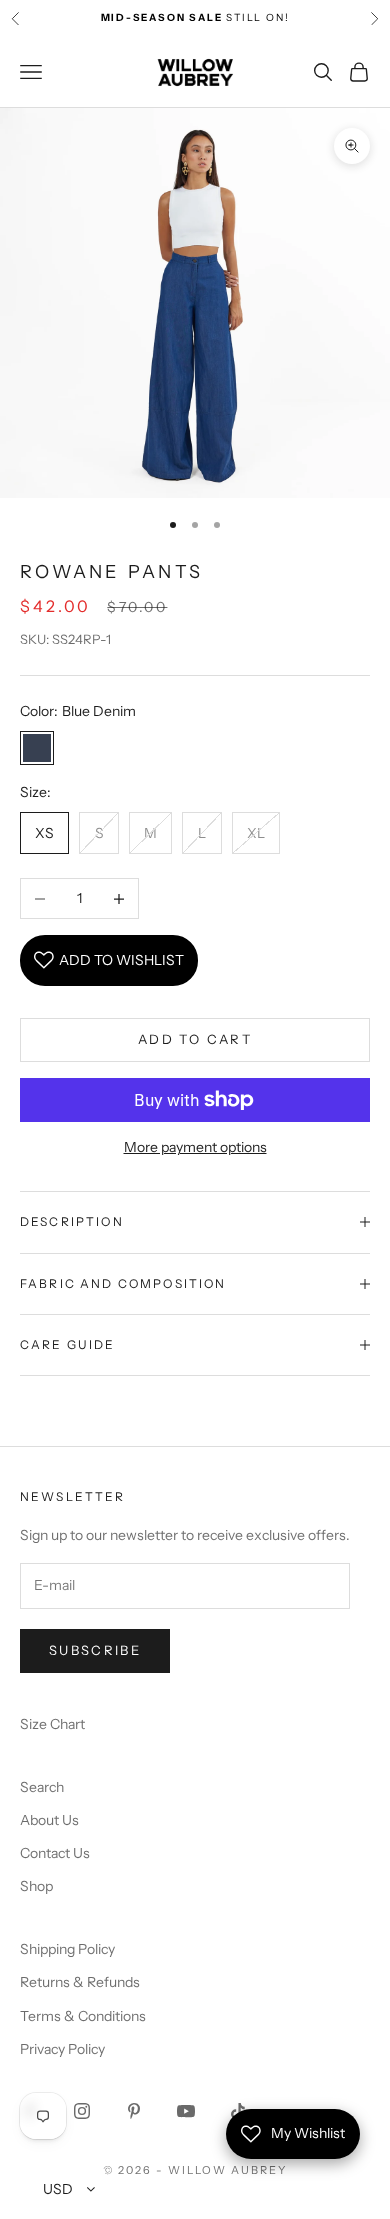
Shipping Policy (67, 1949)
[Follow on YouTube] (186, 2111)
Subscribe (95, 1650)
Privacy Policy (62, 2049)
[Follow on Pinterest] (134, 2111)
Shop (36, 1886)
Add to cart (195, 1039)
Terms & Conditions (83, 2016)
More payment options (195, 1147)
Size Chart (52, 1724)
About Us (49, 1820)
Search (42, 1787)
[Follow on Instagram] (82, 2111)
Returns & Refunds (80, 1982)
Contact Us (55, 1853)
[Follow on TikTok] (238, 2111)
